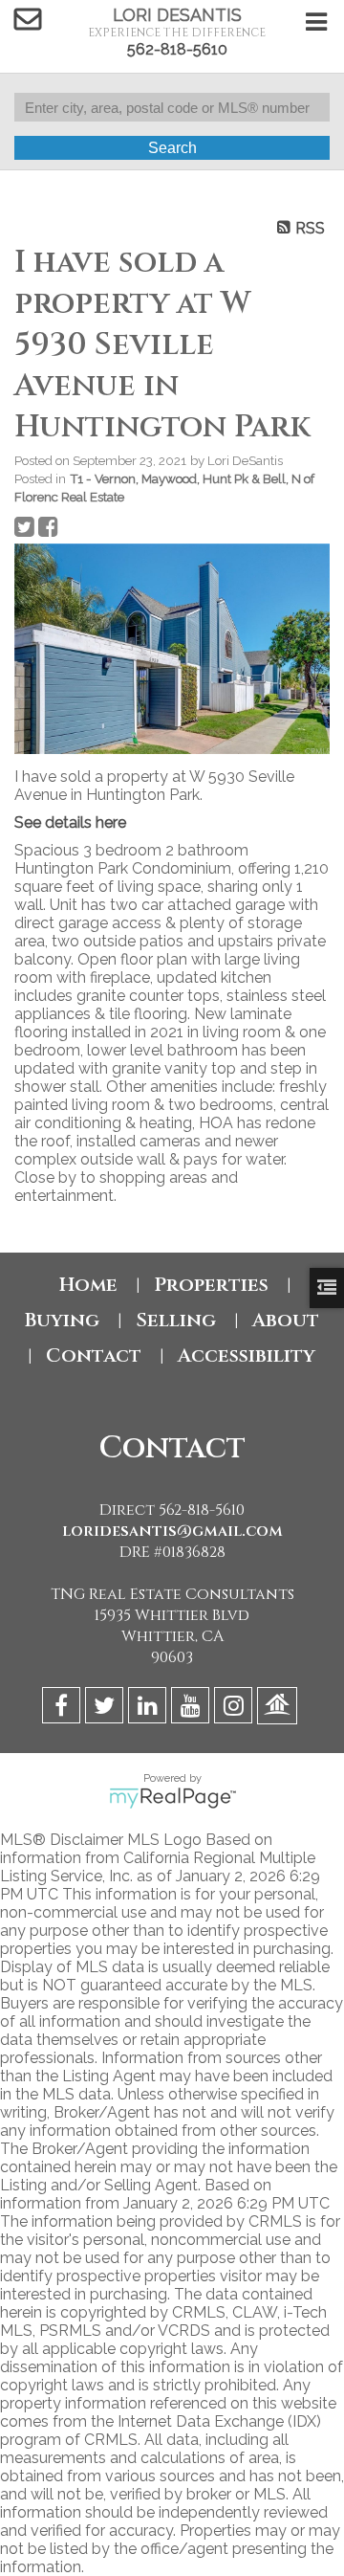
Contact (94, 1355)
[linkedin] (150, 1709)
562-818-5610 (177, 49)
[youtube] (193, 1709)
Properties (211, 1285)
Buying (62, 1320)
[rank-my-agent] (279, 1709)
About (286, 1320)
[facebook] (64, 1709)
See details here (70, 822)
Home (88, 1285)
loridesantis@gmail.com (172, 1531)
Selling (176, 1320)
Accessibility (247, 1355)
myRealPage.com (172, 1798)
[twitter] (107, 1709)
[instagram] (236, 1709)
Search (172, 148)
